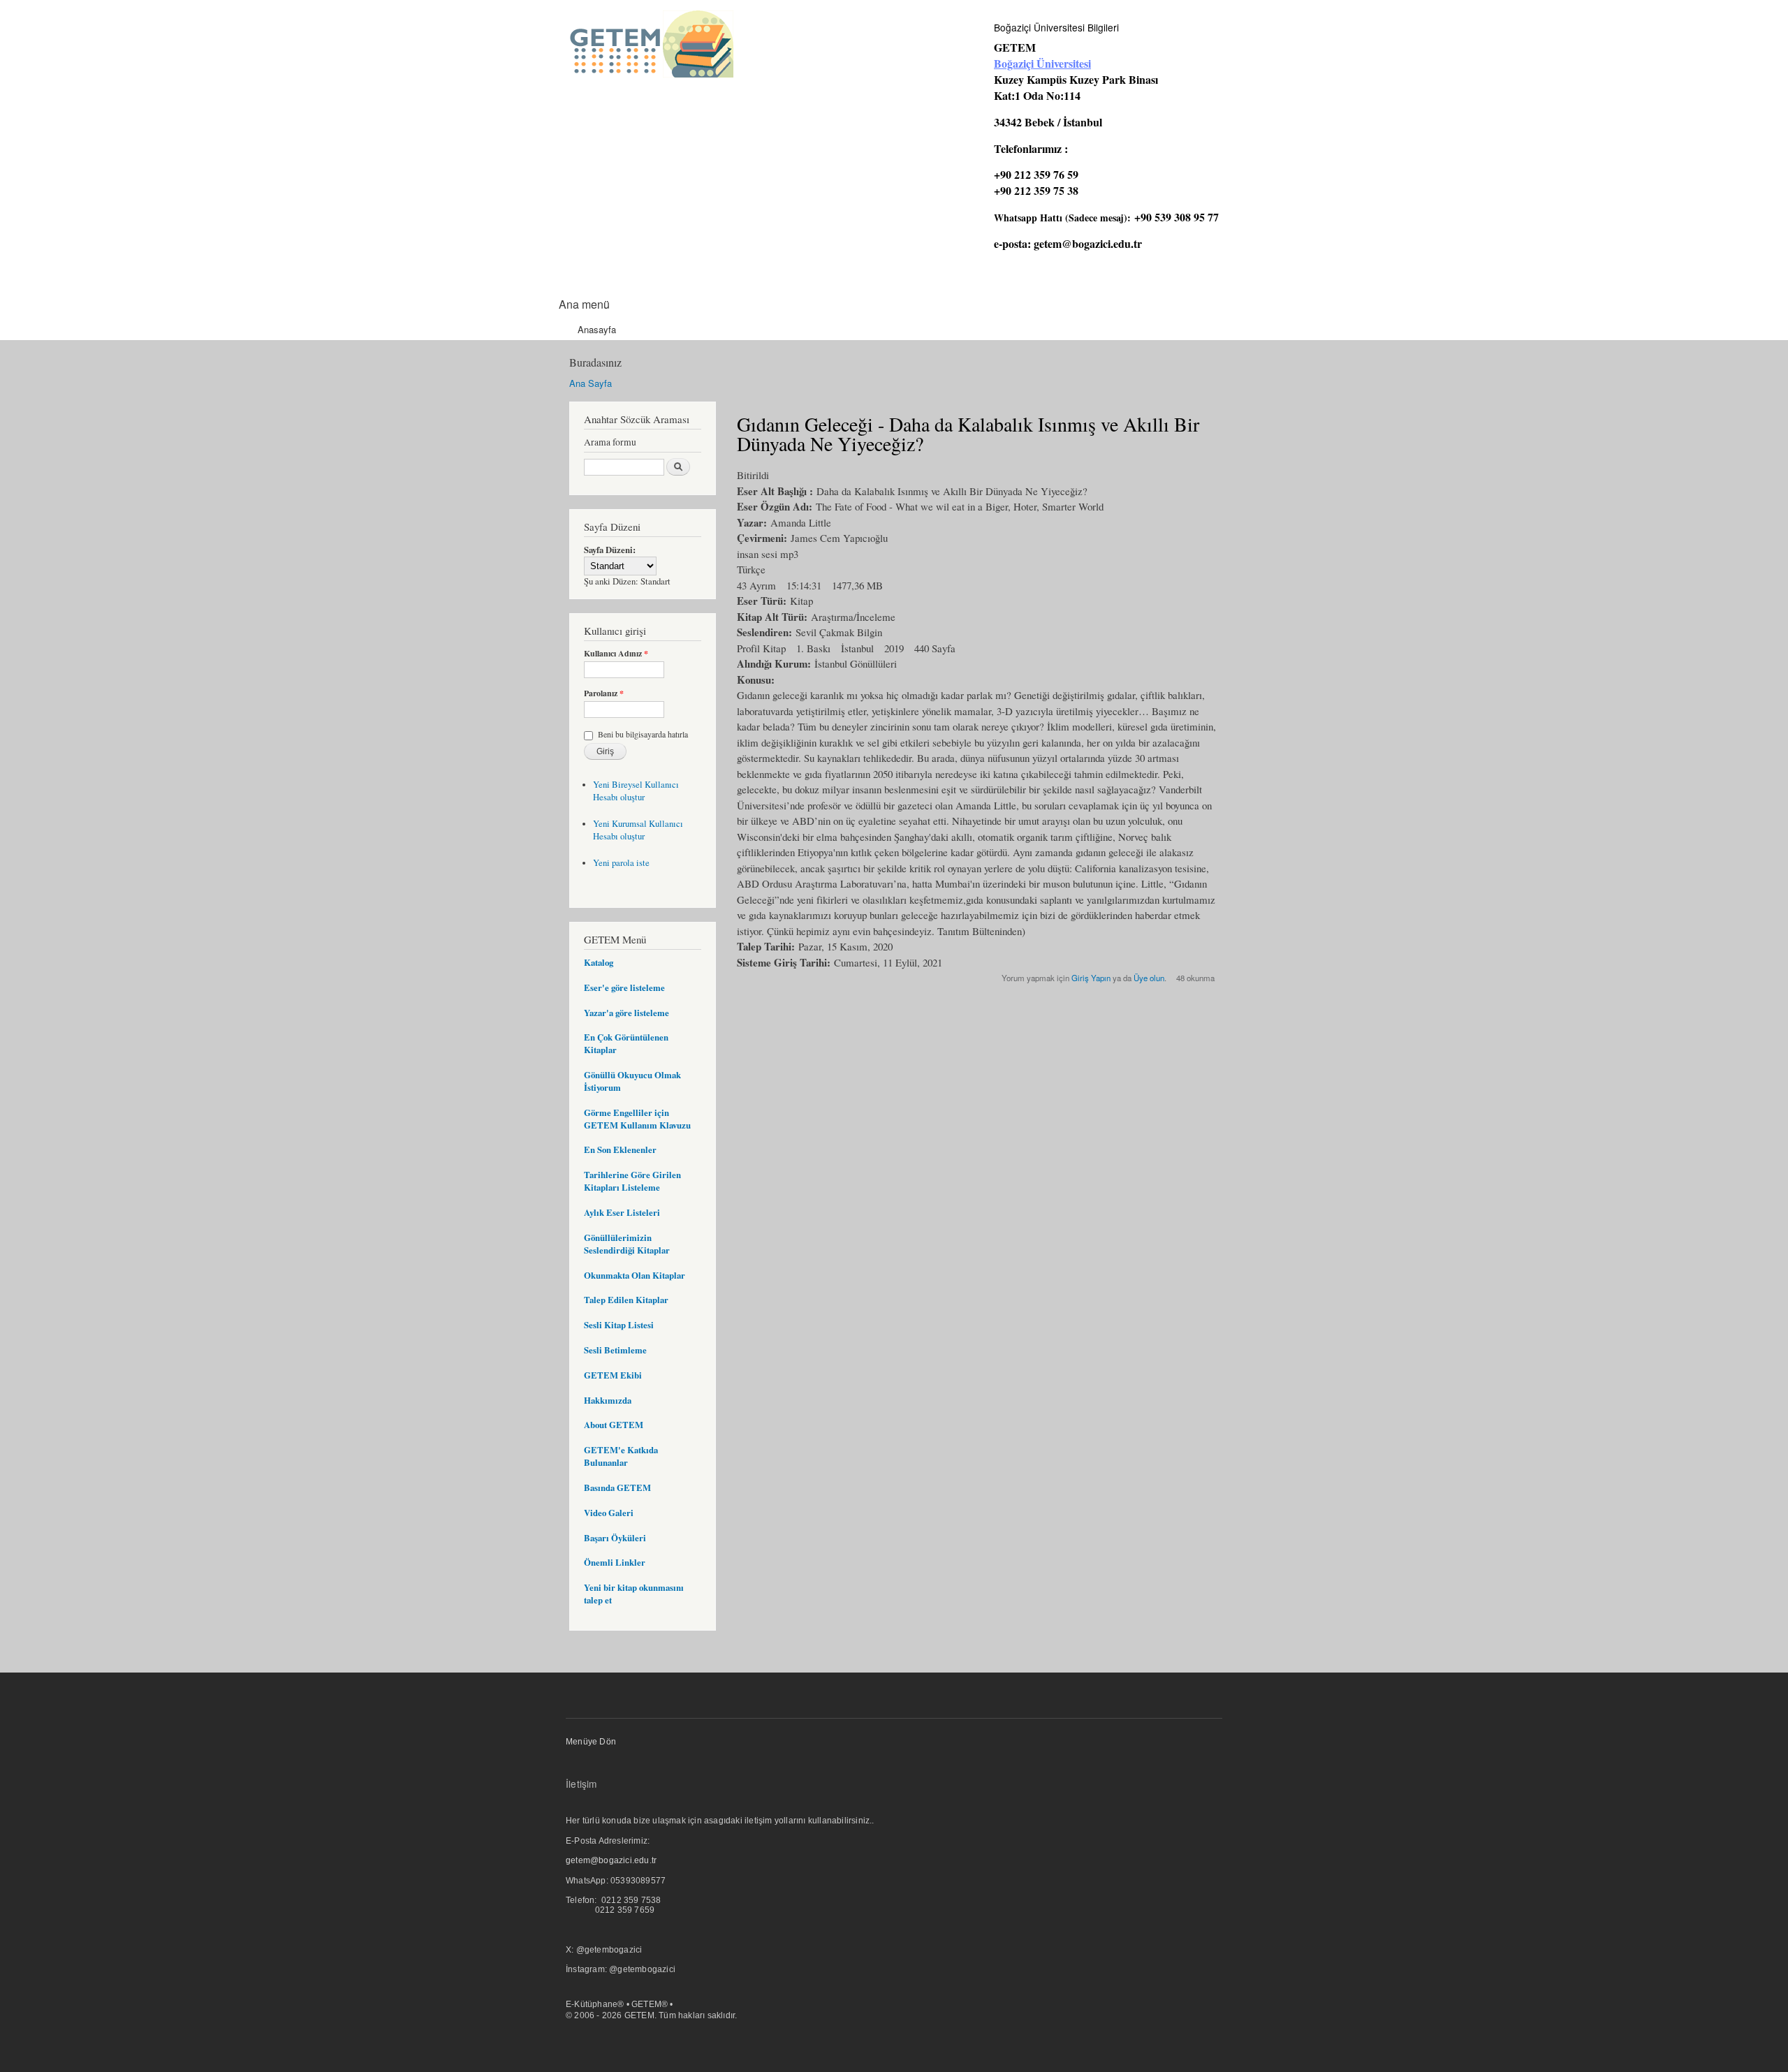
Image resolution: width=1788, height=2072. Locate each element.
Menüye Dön (591, 1742)
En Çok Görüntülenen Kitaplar (626, 1043)
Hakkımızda (608, 1400)
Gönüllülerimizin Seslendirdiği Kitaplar (627, 1244)
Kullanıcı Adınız (616, 654)
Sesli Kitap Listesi (619, 1325)
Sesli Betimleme (615, 1350)
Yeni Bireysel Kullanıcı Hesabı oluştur (636, 791)
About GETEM (614, 1425)
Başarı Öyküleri (615, 1538)
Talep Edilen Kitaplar (626, 1300)
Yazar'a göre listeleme (626, 1013)
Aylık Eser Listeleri (622, 1212)
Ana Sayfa (591, 383)
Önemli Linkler (615, 1562)
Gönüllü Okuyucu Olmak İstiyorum (632, 1081)
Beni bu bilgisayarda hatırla (643, 734)
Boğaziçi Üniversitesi (1042, 63)
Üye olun (1149, 978)
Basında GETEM (617, 1487)
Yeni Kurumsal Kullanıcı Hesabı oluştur (638, 830)
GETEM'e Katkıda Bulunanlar (621, 1456)
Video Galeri (609, 1513)
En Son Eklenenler (620, 1149)
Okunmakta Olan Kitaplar (635, 1275)
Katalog (599, 962)
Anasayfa (597, 329)
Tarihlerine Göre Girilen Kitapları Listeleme (632, 1181)
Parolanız (604, 693)
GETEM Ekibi (613, 1375)
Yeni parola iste (621, 863)
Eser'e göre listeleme (624, 987)
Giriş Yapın (1091, 978)
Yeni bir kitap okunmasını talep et (634, 1594)
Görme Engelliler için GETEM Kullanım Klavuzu (637, 1119)
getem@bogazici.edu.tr (1088, 243)
